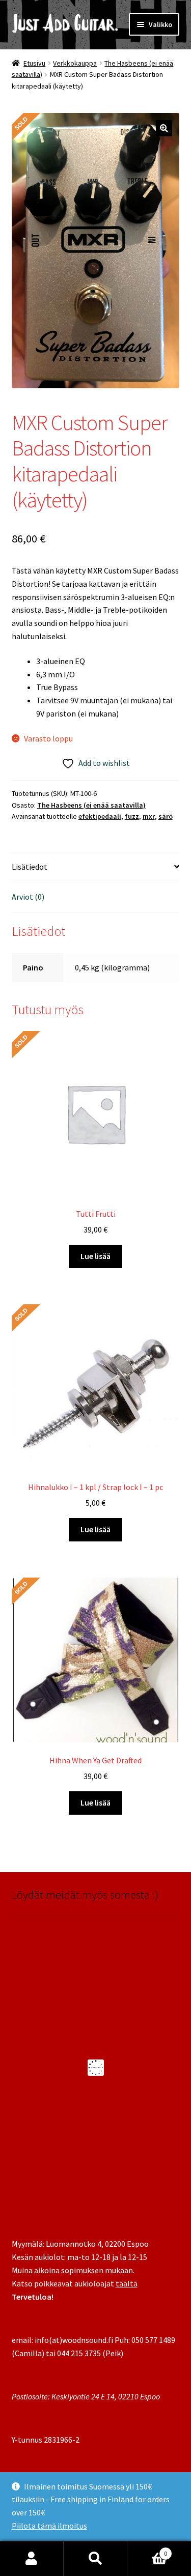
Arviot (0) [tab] (28, 897)
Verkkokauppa (75, 63)
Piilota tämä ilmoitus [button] (49, 2526)
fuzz (132, 816)
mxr (149, 816)
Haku (95, 2559)
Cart (147, 2550)
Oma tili (32, 2559)
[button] (164, 128)
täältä (127, 2283)
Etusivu (34, 63)
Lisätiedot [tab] (30, 867)
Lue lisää (95, 1256)
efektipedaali (100, 816)
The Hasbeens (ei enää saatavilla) (91, 805)
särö (166, 816)
